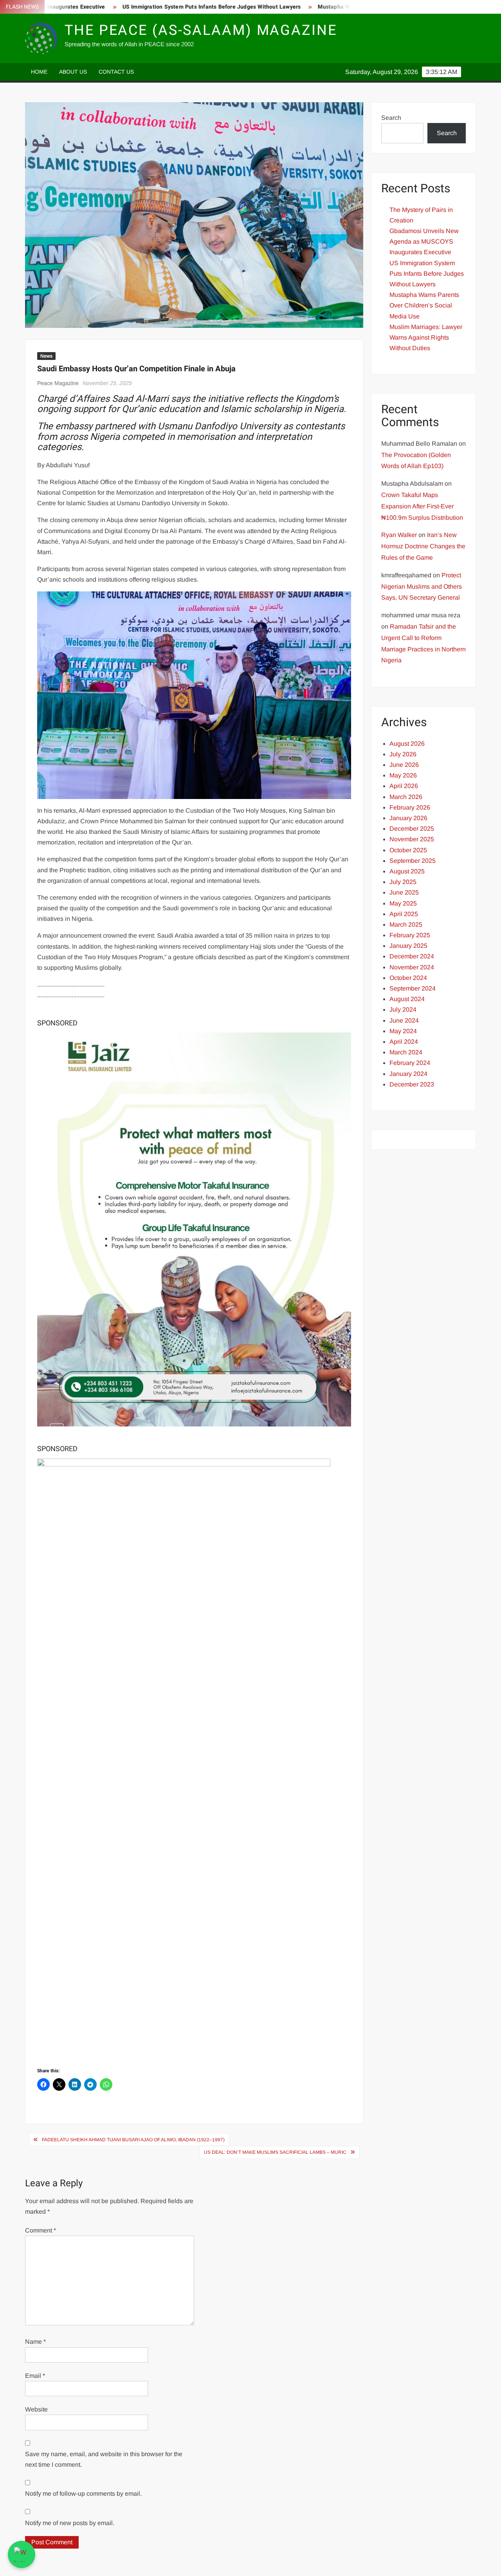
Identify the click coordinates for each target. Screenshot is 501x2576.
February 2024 (410, 1063)
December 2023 (412, 1084)
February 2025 (410, 935)
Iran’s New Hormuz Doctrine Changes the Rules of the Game (423, 546)
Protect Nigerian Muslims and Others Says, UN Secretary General (422, 587)
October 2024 (408, 978)
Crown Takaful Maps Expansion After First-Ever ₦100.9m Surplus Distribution (422, 506)
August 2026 (407, 744)
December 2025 (412, 829)
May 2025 (403, 903)
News (46, 356)
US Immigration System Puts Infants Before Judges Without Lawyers (163, 7)
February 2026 (410, 807)
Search (391, 118)
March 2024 (406, 1052)
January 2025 (408, 946)
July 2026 (403, 754)
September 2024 (413, 988)
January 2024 (408, 1074)
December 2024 (412, 956)
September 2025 (413, 861)
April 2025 (404, 914)
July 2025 (403, 882)
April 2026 (404, 786)
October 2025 (408, 850)
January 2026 (408, 818)
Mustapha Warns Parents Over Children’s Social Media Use (346, 7)
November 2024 (412, 967)
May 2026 (403, 775)
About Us (73, 72)
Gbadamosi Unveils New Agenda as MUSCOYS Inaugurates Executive (424, 241)
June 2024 (404, 1020)
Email (35, 2376)
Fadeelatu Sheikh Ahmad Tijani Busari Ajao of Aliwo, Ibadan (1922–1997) (133, 2140)
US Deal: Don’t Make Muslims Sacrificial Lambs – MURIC (275, 2152)
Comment (41, 2230)
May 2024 (403, 1031)
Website (36, 2409)
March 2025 (406, 925)
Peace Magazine (58, 383)
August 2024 (407, 999)
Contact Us (116, 72)
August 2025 (407, 871)
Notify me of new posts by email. (70, 2523)
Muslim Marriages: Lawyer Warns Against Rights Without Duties (426, 337)
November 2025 (412, 839)
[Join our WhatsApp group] (22, 2554)
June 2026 (404, 765)
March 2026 (406, 797)
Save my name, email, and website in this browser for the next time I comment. (104, 2459)
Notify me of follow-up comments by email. (83, 2494)
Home (39, 72)
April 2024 (404, 1042)
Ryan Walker (399, 535)
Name (35, 2342)
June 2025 (404, 892)
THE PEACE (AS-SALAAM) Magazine (201, 30)
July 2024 (403, 1010)
